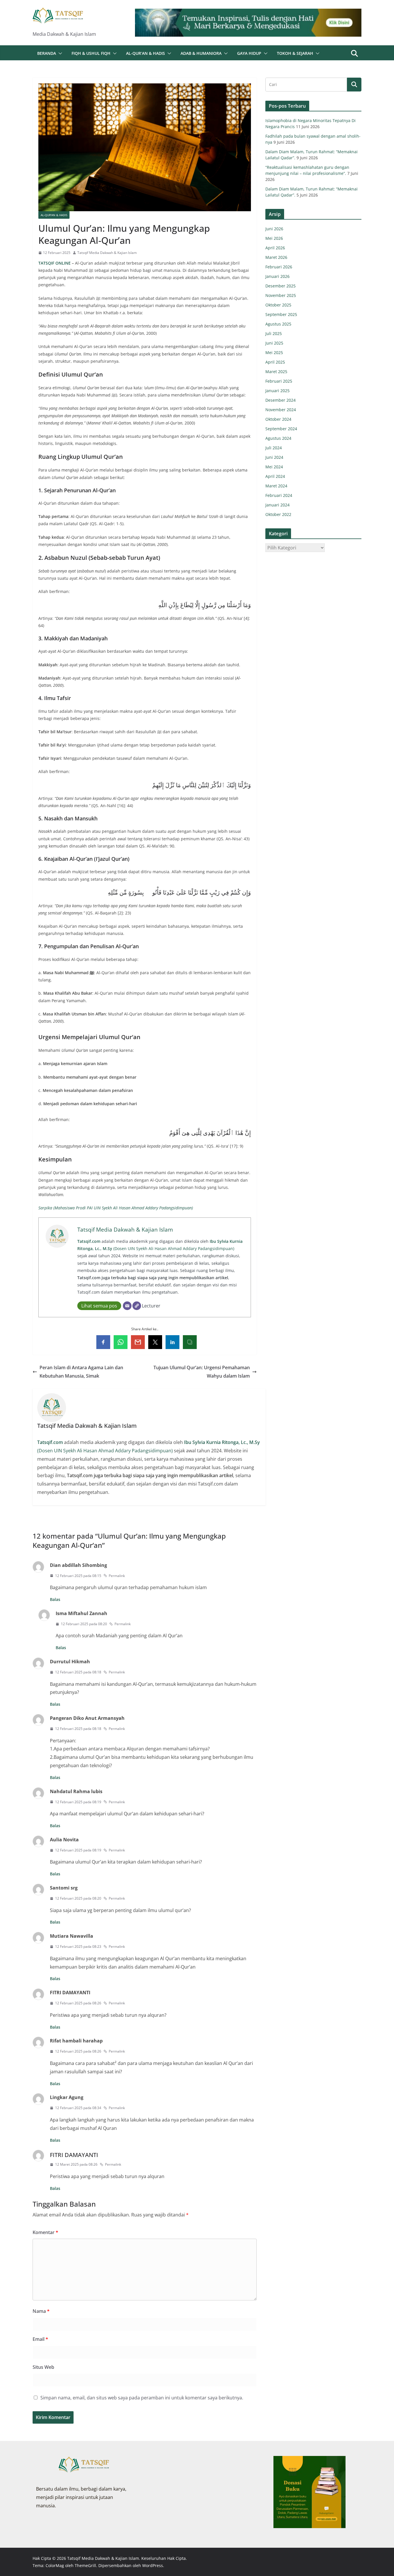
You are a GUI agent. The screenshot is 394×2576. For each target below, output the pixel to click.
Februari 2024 (279, 495)
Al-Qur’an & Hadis (146, 53)
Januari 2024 (277, 505)
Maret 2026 (276, 257)
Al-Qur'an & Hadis (54, 215)
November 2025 (281, 295)
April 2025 (275, 362)
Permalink (117, 1576)
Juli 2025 (274, 333)
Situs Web (43, 2367)
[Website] (137, 1306)
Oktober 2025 (278, 305)
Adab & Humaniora (201, 53)
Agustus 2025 (278, 324)
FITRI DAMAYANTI (74, 2155)
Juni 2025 (274, 343)
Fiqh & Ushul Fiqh (91, 53)
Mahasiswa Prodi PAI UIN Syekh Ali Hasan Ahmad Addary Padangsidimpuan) (124, 1208)
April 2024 (275, 476)
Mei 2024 (274, 467)
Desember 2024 (281, 400)
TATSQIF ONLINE (55, 263)
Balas (55, 1599)
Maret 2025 (276, 372)
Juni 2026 (274, 229)
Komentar (45, 2232)
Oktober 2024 (278, 419)
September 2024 (281, 429)
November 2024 (281, 410)
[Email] (127, 1306)
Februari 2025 (279, 381)
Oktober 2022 (278, 514)
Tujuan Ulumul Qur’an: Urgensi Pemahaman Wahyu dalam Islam (202, 1372)
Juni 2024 (274, 457)
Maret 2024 (276, 486)
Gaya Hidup (249, 53)
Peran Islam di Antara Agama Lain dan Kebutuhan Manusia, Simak (81, 1372)
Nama (41, 2311)
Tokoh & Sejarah (295, 53)
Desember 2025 (281, 286)
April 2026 (275, 248)
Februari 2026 (279, 267)
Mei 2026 (274, 238)
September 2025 (281, 314)
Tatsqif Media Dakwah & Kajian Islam (107, 253)
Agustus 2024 (278, 438)
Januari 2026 (277, 276)
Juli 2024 (274, 448)
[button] (59, 53)
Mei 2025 (274, 352)
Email (40, 2339)
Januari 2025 (277, 391)
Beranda (47, 53)
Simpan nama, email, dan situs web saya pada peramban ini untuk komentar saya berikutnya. (142, 2398)
